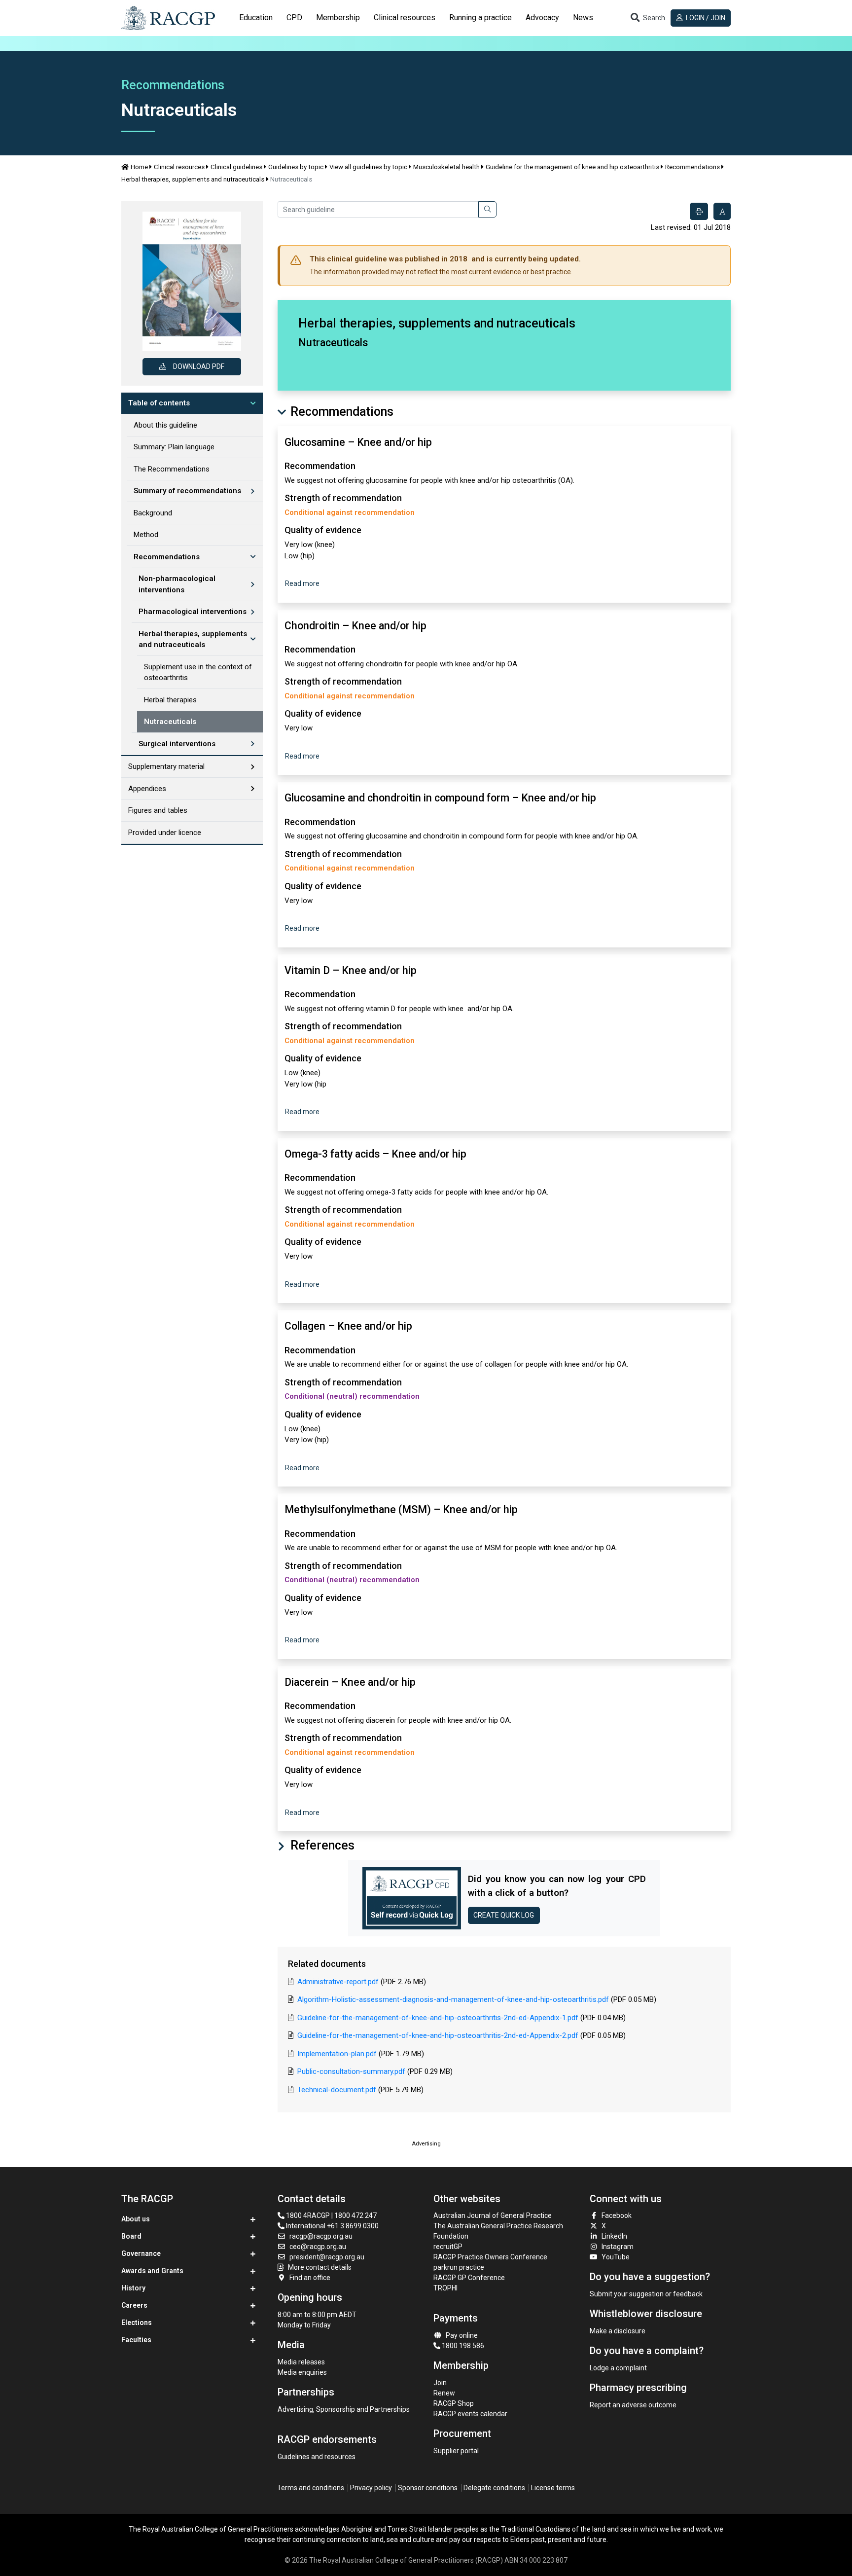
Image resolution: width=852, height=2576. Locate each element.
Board (131, 2236)
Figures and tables (158, 810)
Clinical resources (179, 167)
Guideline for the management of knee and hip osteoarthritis (572, 167)
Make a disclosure (618, 2331)
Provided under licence (165, 833)
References (321, 1845)
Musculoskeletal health (446, 167)
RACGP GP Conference (469, 2278)
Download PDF (199, 366)
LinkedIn (614, 2236)
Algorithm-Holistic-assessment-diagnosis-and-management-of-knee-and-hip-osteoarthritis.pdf (453, 1999)
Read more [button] (302, 583)
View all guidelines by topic (368, 167)
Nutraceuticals (170, 722)
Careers (134, 2305)
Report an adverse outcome (633, 2405)
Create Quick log (504, 1915)
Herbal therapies (170, 700)
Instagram (618, 2247)
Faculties (136, 2340)
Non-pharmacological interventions (177, 584)
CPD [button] (294, 18)
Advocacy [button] (542, 18)
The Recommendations (172, 469)
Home (139, 167)
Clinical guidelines (236, 167)
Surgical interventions (177, 744)
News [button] (583, 18)
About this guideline (165, 425)
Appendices (147, 789)
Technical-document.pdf (337, 2090)
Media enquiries (302, 2372)
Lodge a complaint (618, 2368)
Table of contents (159, 403)
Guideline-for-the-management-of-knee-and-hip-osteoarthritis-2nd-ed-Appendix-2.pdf (438, 2035)
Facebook (617, 2215)
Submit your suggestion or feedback (646, 2294)
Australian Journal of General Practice (493, 2215)
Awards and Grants (152, 2271)
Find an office (310, 2278)
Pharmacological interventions (193, 612)
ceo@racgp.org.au (318, 2247)
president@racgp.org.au (327, 2257)
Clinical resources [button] (405, 18)
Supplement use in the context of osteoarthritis (198, 672)
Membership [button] (338, 18)
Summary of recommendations (187, 491)
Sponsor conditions (428, 2488)
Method (146, 535)
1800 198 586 (462, 2346)
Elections (137, 2322)
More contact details (320, 2267)
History (133, 2288)
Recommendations (692, 167)
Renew (444, 2393)
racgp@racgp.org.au (321, 2236)
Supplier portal (456, 2451)
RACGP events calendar (470, 2414)
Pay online (462, 2335)
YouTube (616, 2257)
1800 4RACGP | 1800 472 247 (331, 2215)
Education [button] (256, 18)
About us (136, 2219)
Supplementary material (166, 766)
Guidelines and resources (317, 2457)
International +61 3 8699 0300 (332, 2226)
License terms (553, 2488)
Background (153, 513)
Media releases (301, 2362)
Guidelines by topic (296, 167)
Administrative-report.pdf (338, 1982)
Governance (141, 2253)
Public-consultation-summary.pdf (351, 2071)
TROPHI (445, 2288)
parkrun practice (459, 2267)
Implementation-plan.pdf (337, 2054)
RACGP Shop (454, 2403)
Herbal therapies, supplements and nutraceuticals (193, 179)
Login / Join (705, 18)
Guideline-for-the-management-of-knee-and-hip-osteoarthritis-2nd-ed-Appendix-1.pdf (438, 2018)
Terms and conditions (311, 2488)
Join (440, 2383)
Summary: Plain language (174, 447)
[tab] (256, 18)
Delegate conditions (494, 2488)
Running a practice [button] (480, 18)
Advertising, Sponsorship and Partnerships (344, 2409)
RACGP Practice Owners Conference (490, 2257)
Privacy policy (371, 2488)
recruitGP (448, 2247)
